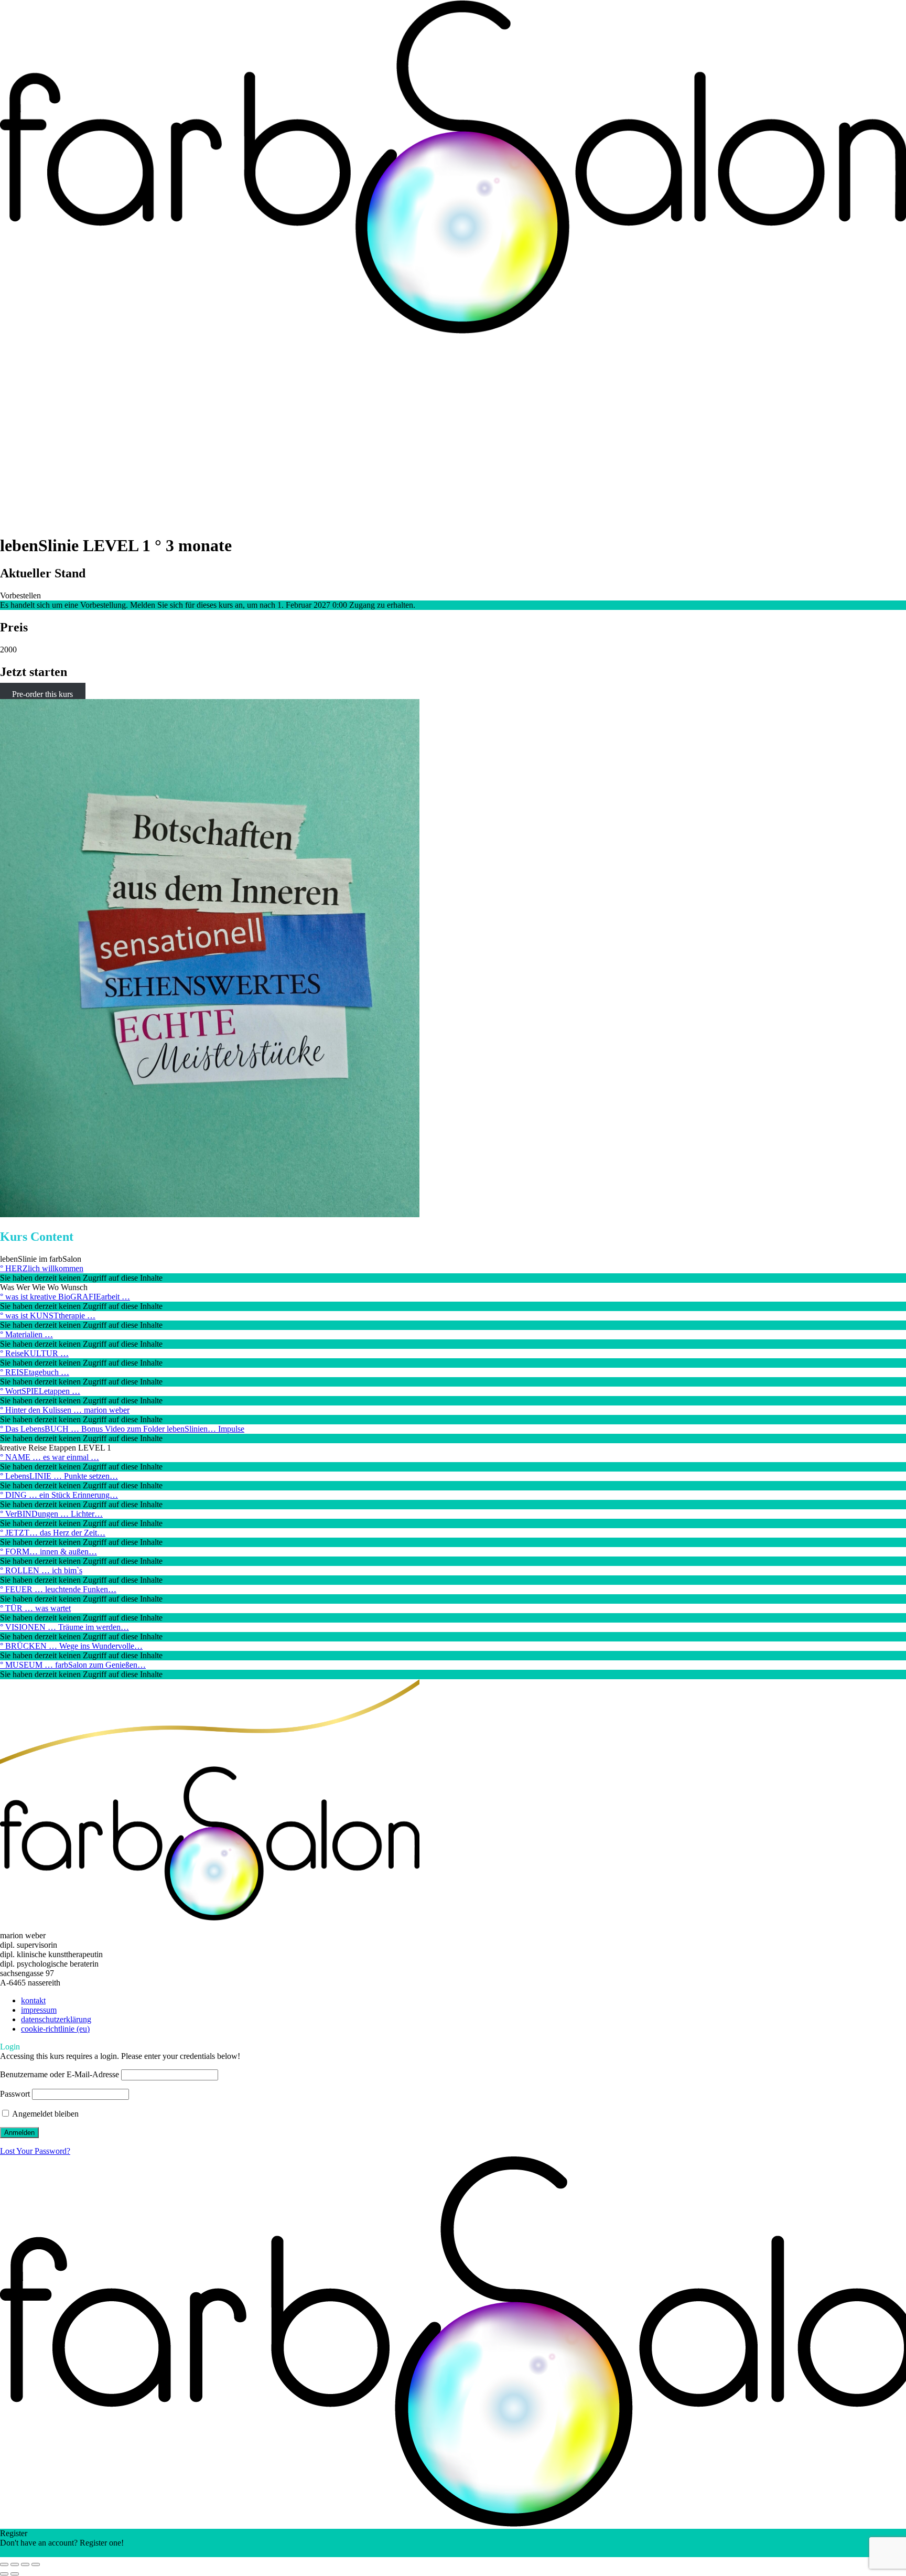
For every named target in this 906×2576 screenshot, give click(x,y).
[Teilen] (25, 2564)
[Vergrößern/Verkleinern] (4, 2564)
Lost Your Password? (35, 2151)
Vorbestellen (20, 595)
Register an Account (34, 2552)
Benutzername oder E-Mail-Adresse (60, 2074)
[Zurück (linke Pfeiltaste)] (4, 2574)
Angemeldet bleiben (45, 2114)
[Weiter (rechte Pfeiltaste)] (15, 2574)
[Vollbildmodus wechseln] (15, 2564)
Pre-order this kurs (42, 694)
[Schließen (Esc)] (36, 2564)
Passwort (15, 2094)
